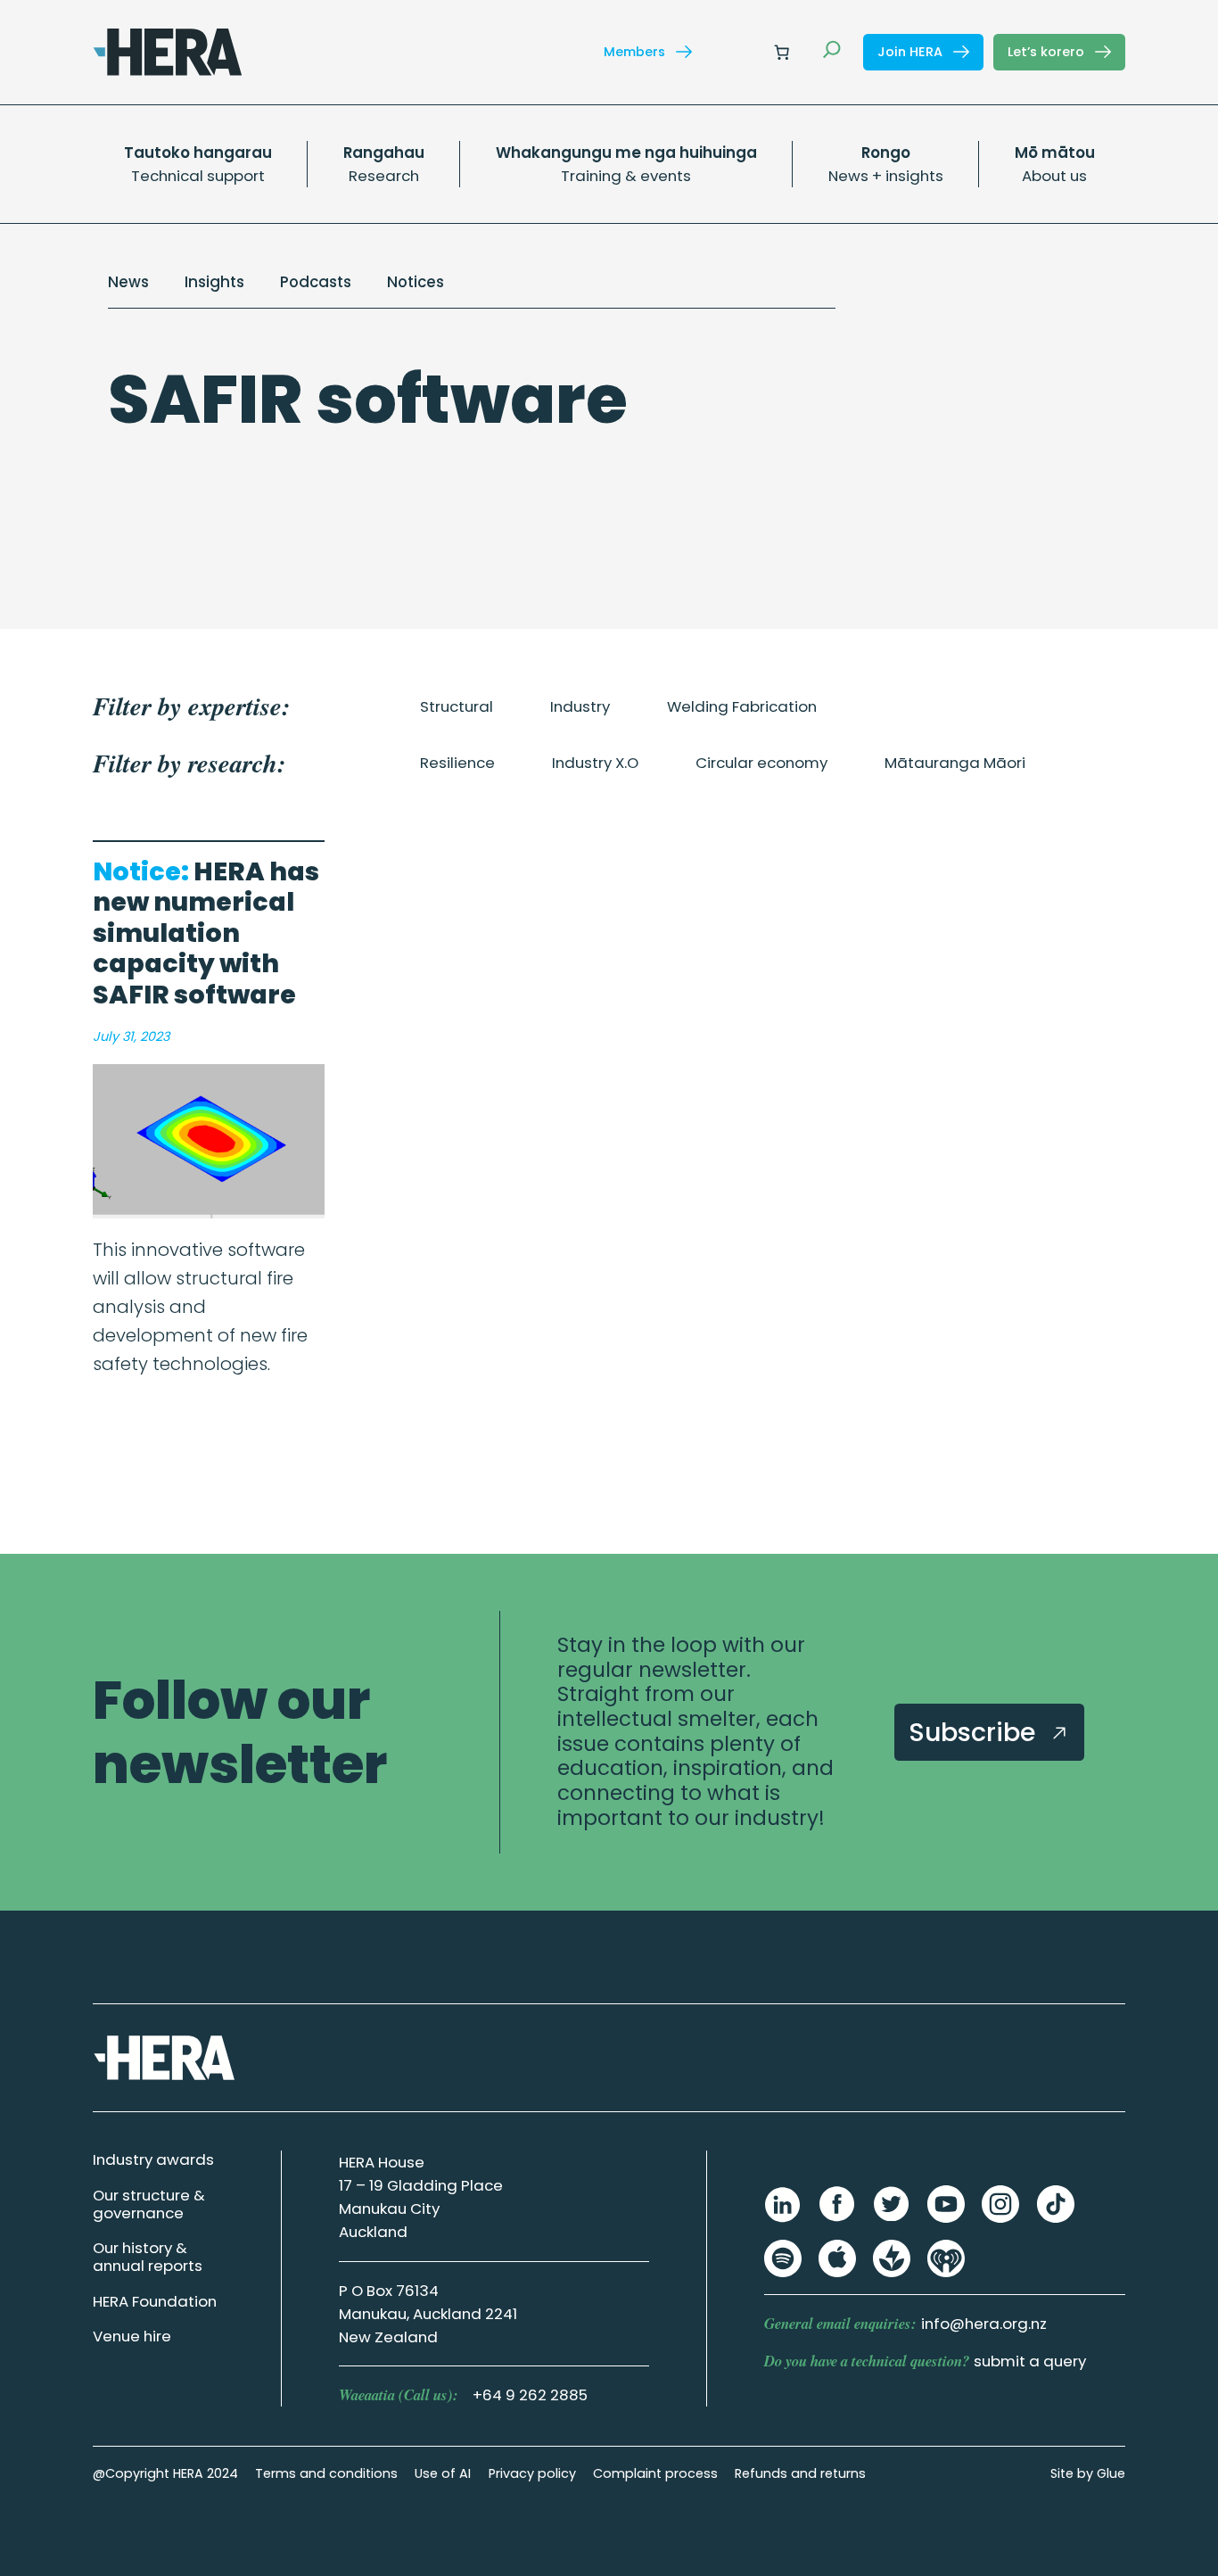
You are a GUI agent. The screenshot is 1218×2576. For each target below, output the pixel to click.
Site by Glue (1088, 2473)
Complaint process (655, 2473)
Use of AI (443, 2473)
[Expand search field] (832, 52)
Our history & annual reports (148, 2257)
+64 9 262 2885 (530, 2395)
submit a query (1030, 2361)
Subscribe (975, 1732)
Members (636, 52)
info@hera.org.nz (984, 2324)
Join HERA (912, 52)
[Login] (739, 52)
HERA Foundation (155, 2301)
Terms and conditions (326, 2473)
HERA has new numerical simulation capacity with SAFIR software (206, 933)
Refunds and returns (800, 2473)
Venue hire (132, 2336)
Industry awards (153, 2159)
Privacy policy (532, 2473)
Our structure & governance (149, 2204)
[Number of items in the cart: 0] (781, 52)
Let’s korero (1048, 52)
